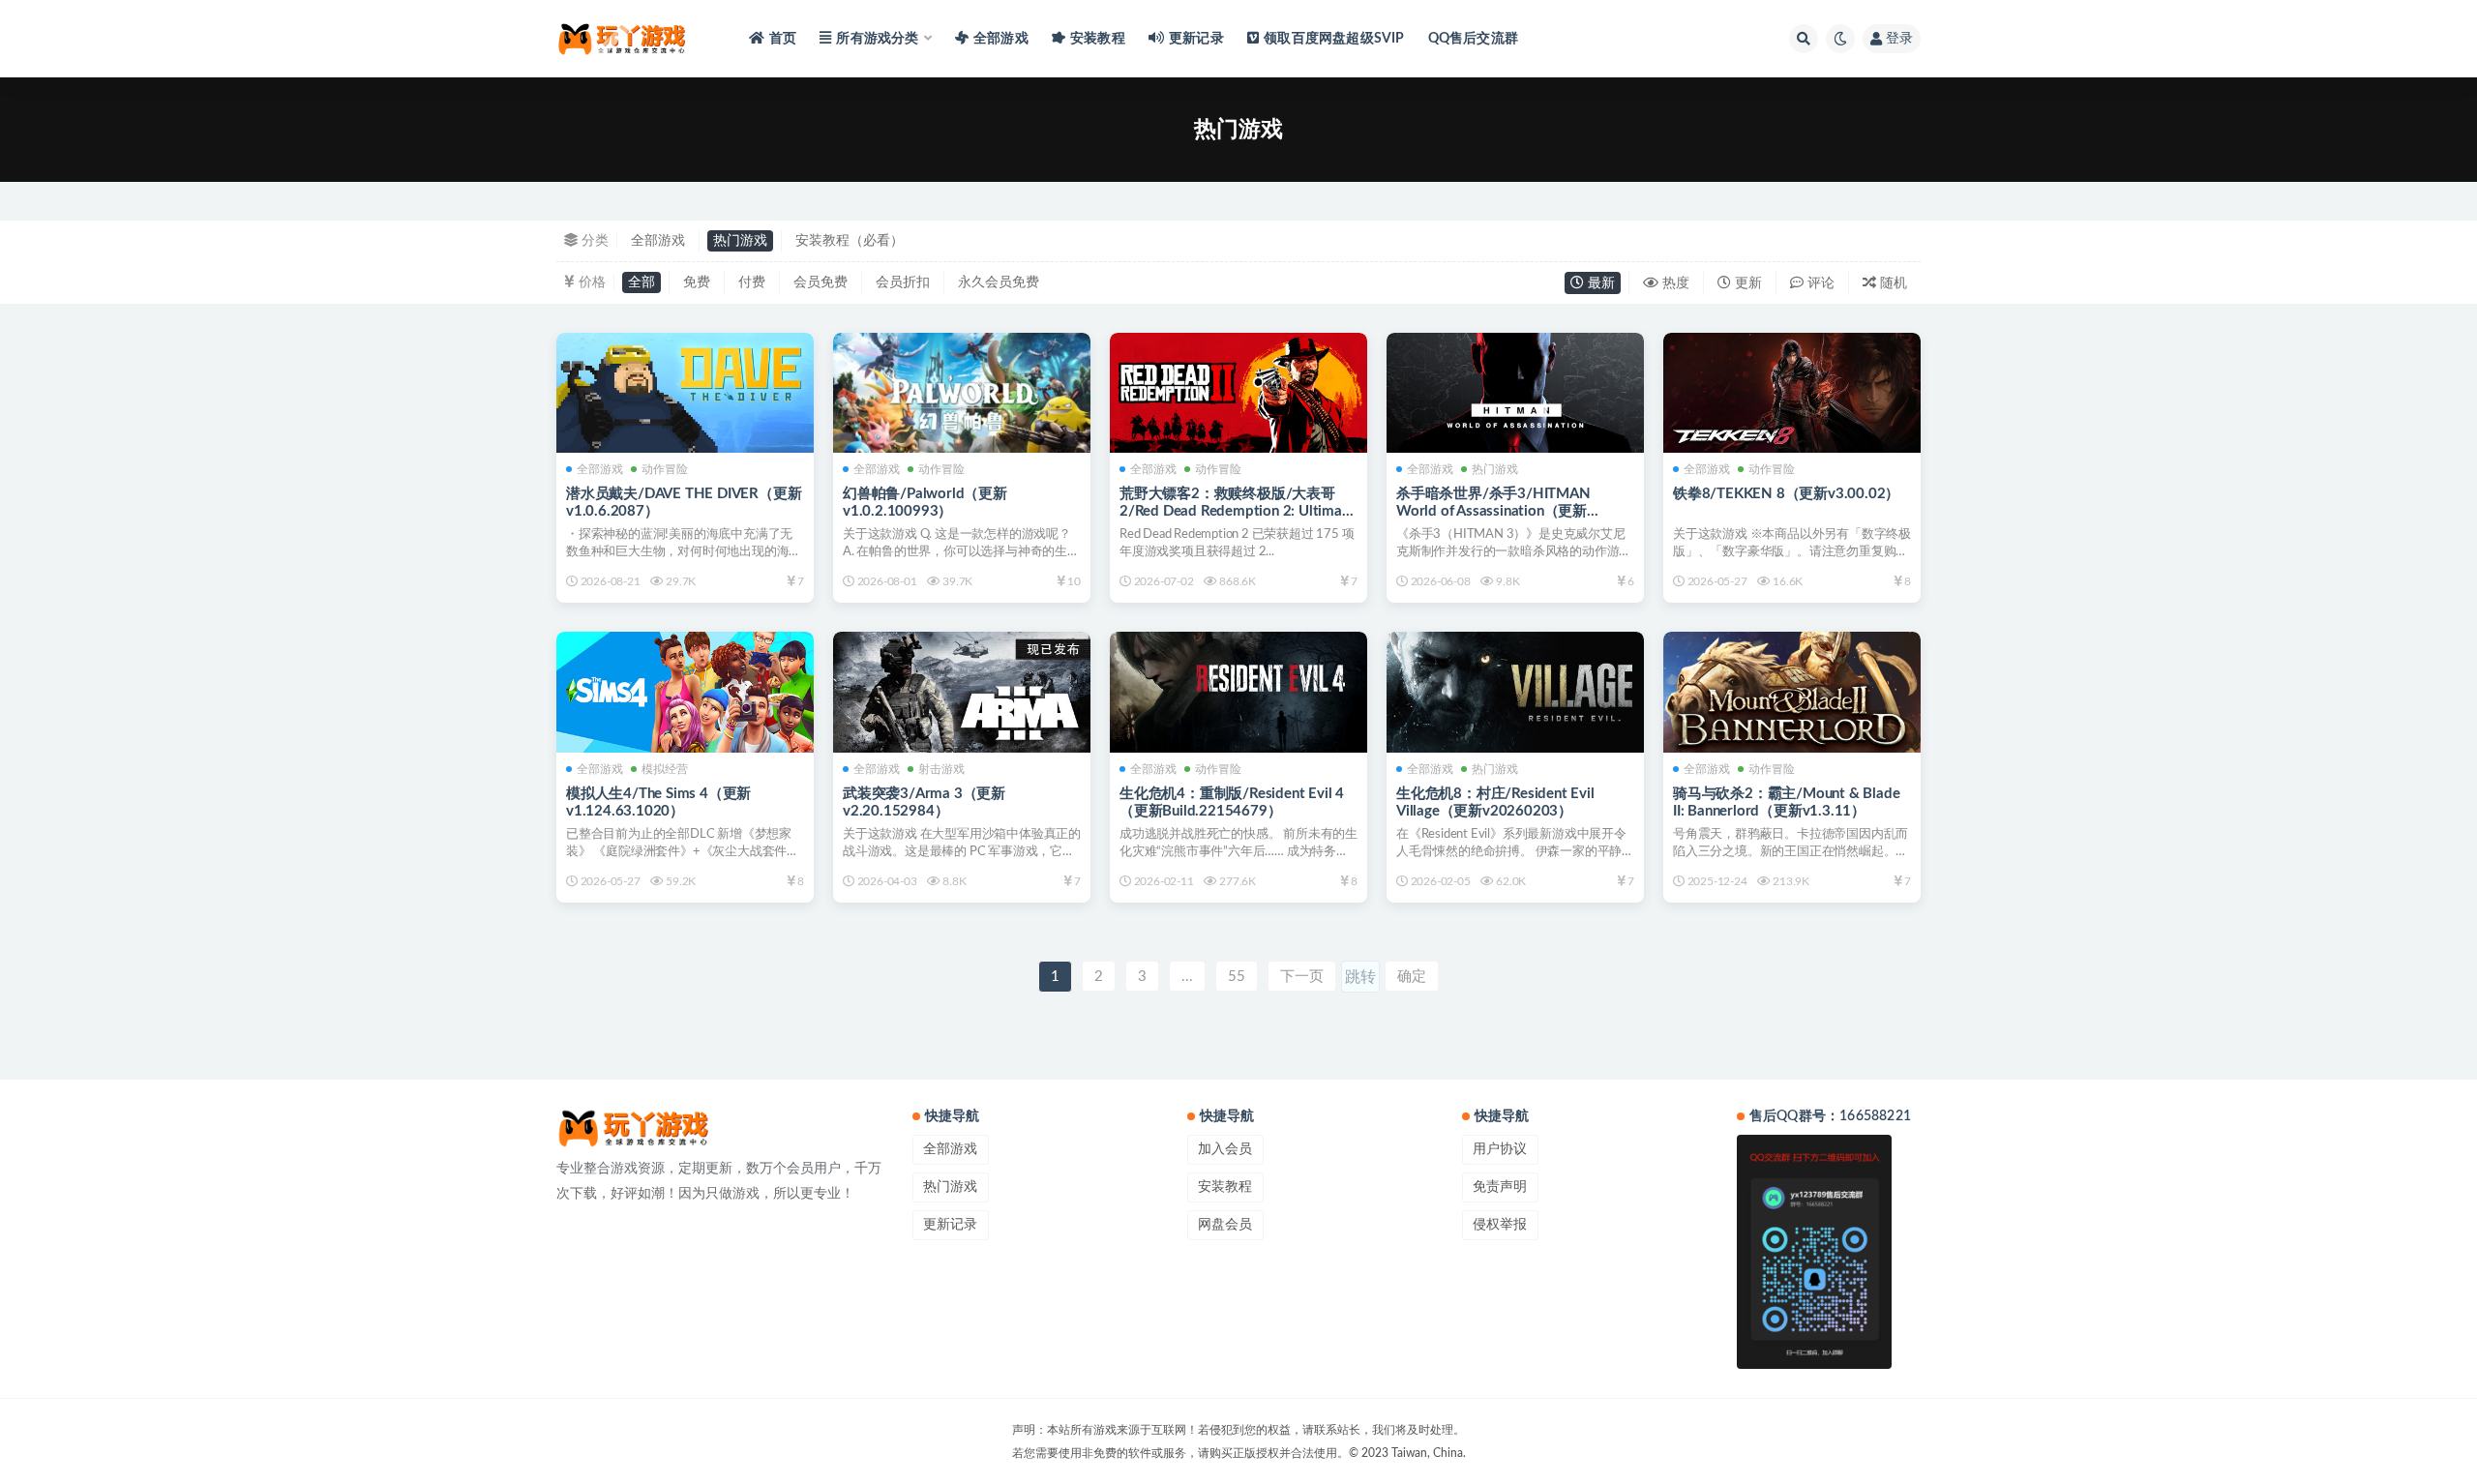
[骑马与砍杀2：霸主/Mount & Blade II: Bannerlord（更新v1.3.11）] (1792, 692)
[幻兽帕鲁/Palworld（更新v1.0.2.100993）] (962, 407)
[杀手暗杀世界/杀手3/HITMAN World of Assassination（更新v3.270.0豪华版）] (1515, 393)
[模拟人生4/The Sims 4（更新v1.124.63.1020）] (685, 692)
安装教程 (1098, 39)
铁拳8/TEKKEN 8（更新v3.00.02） (1786, 494)
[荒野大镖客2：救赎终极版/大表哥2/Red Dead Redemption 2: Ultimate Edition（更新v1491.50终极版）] (1238, 393)
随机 (1892, 283)
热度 (1674, 283)
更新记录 (1196, 39)
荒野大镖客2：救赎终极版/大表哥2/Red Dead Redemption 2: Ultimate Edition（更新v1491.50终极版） (1237, 511)
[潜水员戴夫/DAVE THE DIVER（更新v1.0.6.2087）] (685, 393)
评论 (1819, 283)
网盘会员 (1225, 1225)
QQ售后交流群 (1473, 39)
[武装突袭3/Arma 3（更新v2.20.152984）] (962, 692)
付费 (752, 282)
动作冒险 (665, 469)
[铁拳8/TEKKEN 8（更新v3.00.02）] (1792, 393)
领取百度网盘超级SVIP (1334, 39)
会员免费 (821, 282)
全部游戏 (1001, 39)
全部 (642, 282)
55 (1237, 977)
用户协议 (1500, 1149)
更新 (1746, 283)
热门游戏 (740, 241)
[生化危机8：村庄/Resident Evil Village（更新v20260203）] (1515, 692)
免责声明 (1500, 1187)
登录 (1899, 39)
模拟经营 (665, 769)
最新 (1599, 283)
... (1187, 977)
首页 (783, 39)
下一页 (1302, 977)
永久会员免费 (999, 282)
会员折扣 (903, 282)
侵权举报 (1500, 1225)
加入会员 (1225, 1149)
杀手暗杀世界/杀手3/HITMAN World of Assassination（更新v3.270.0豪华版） (1493, 511)
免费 (697, 282)
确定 (1412, 977)
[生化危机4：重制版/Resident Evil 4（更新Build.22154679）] (1238, 692)
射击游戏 (941, 769)
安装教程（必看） (850, 241)
